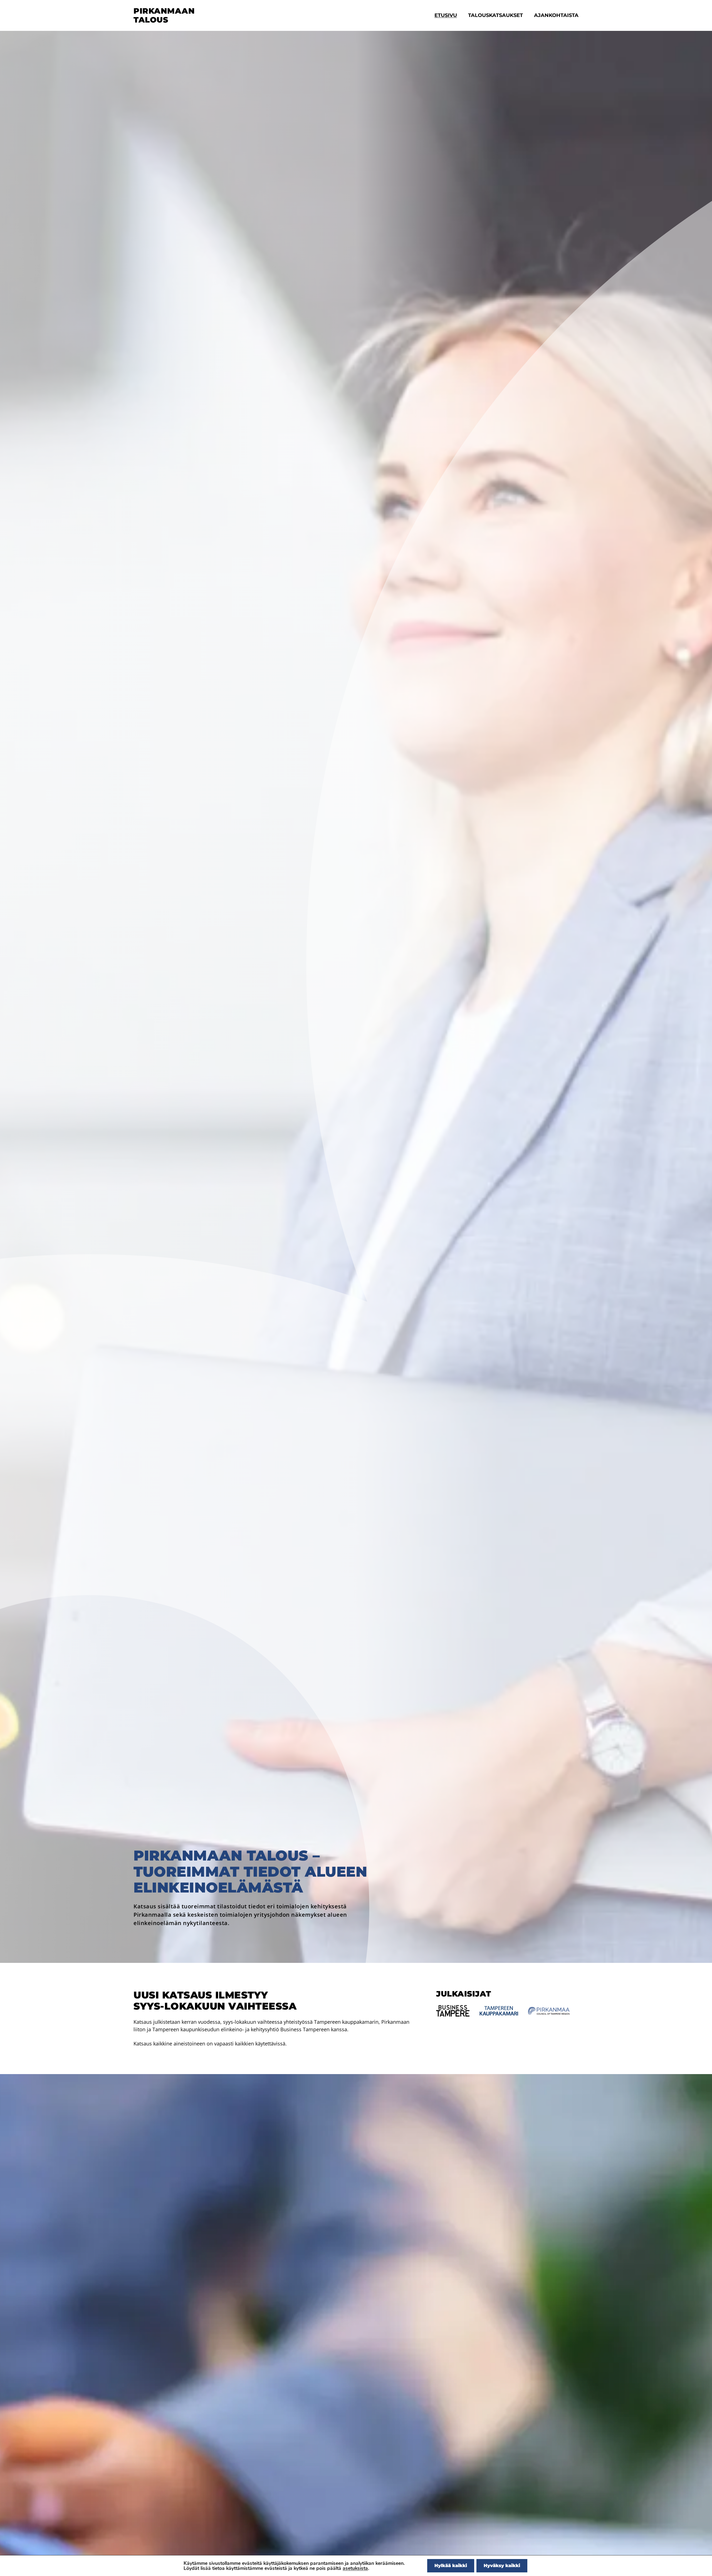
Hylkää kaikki (451, 2566)
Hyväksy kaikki (502, 2566)
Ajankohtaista (556, 15)
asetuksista (355, 2568)
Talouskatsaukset (495, 15)
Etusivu (446, 15)
